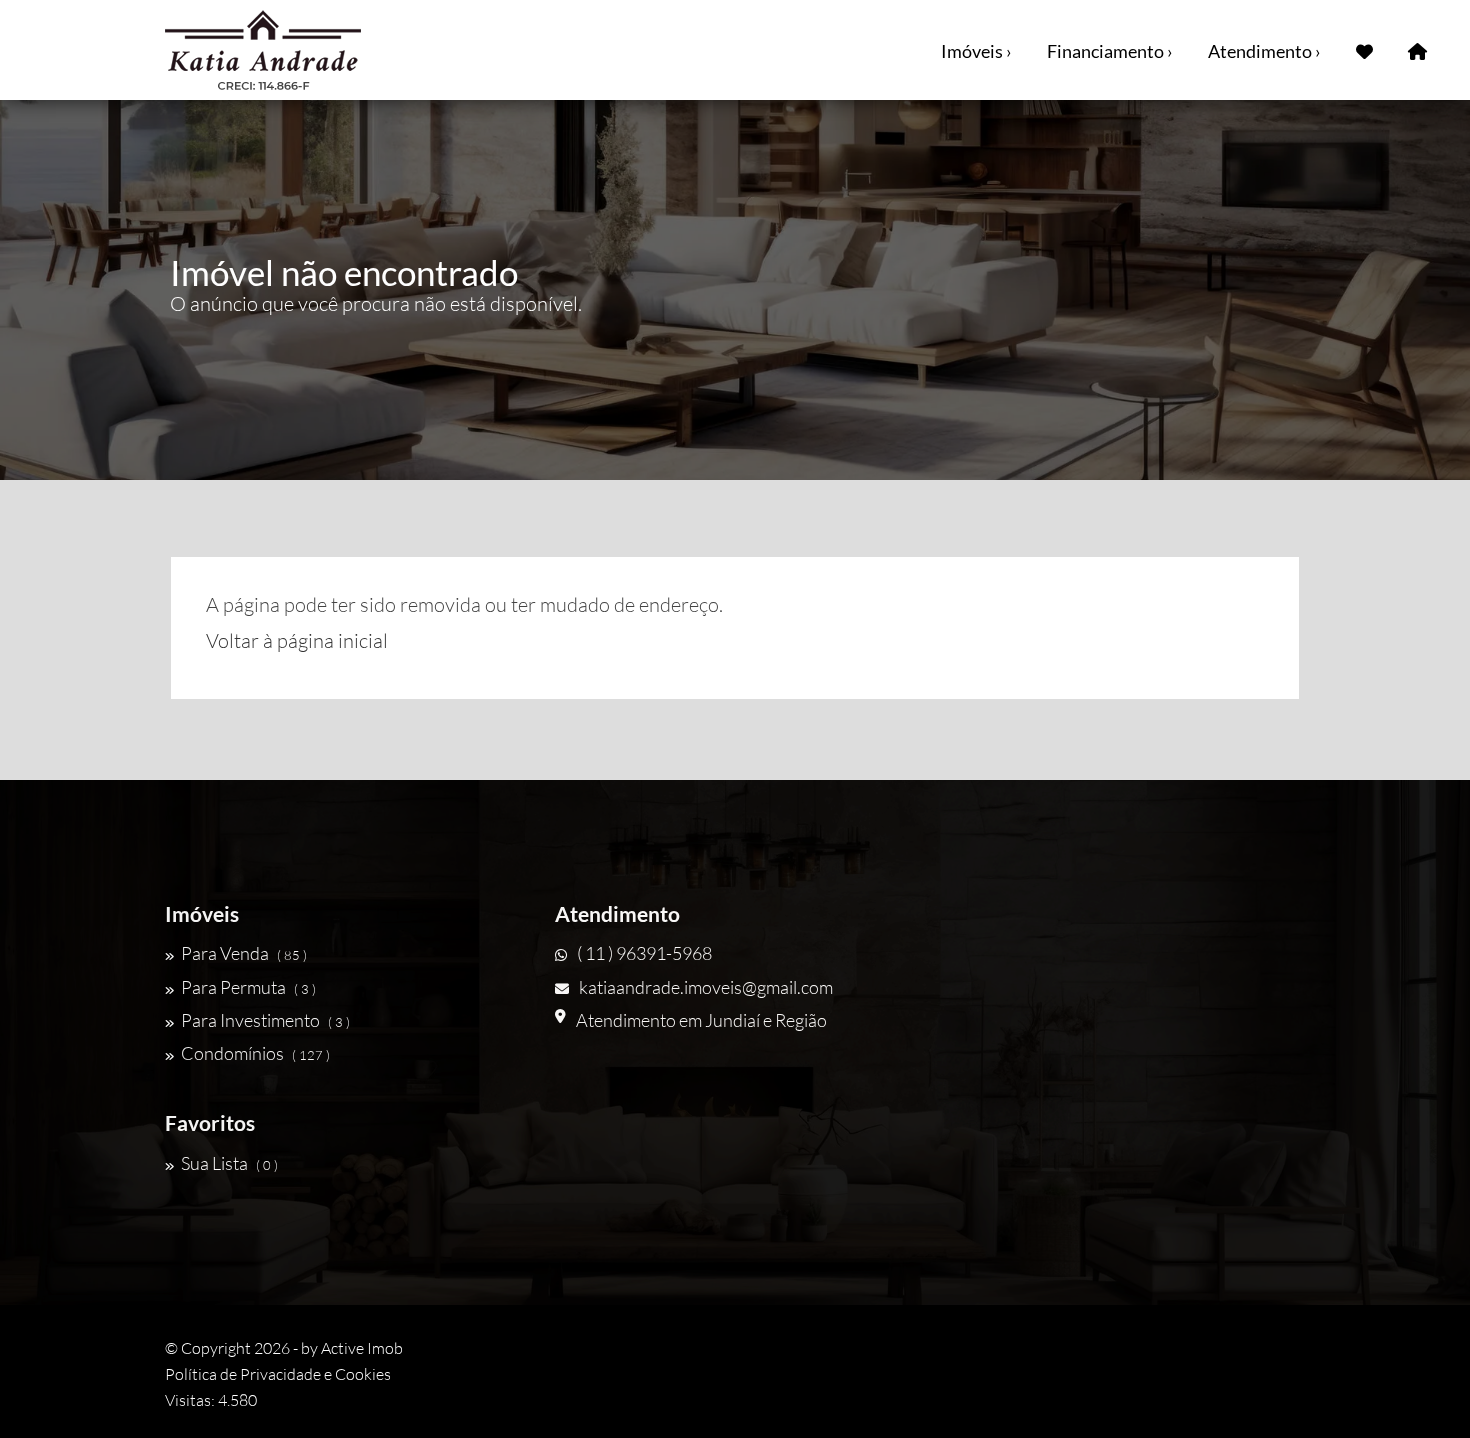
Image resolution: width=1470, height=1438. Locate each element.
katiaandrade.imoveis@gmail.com (706, 987)
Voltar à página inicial (297, 640)
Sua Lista (229, 1163)
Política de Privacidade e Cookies (278, 1374)
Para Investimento (265, 1020)
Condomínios (255, 1053)
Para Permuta (248, 987)
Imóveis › (976, 51)
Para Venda (244, 953)
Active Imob (362, 1348)
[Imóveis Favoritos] (1364, 50)
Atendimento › (1264, 51)
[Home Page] (1417, 50)
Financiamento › (1110, 51)
